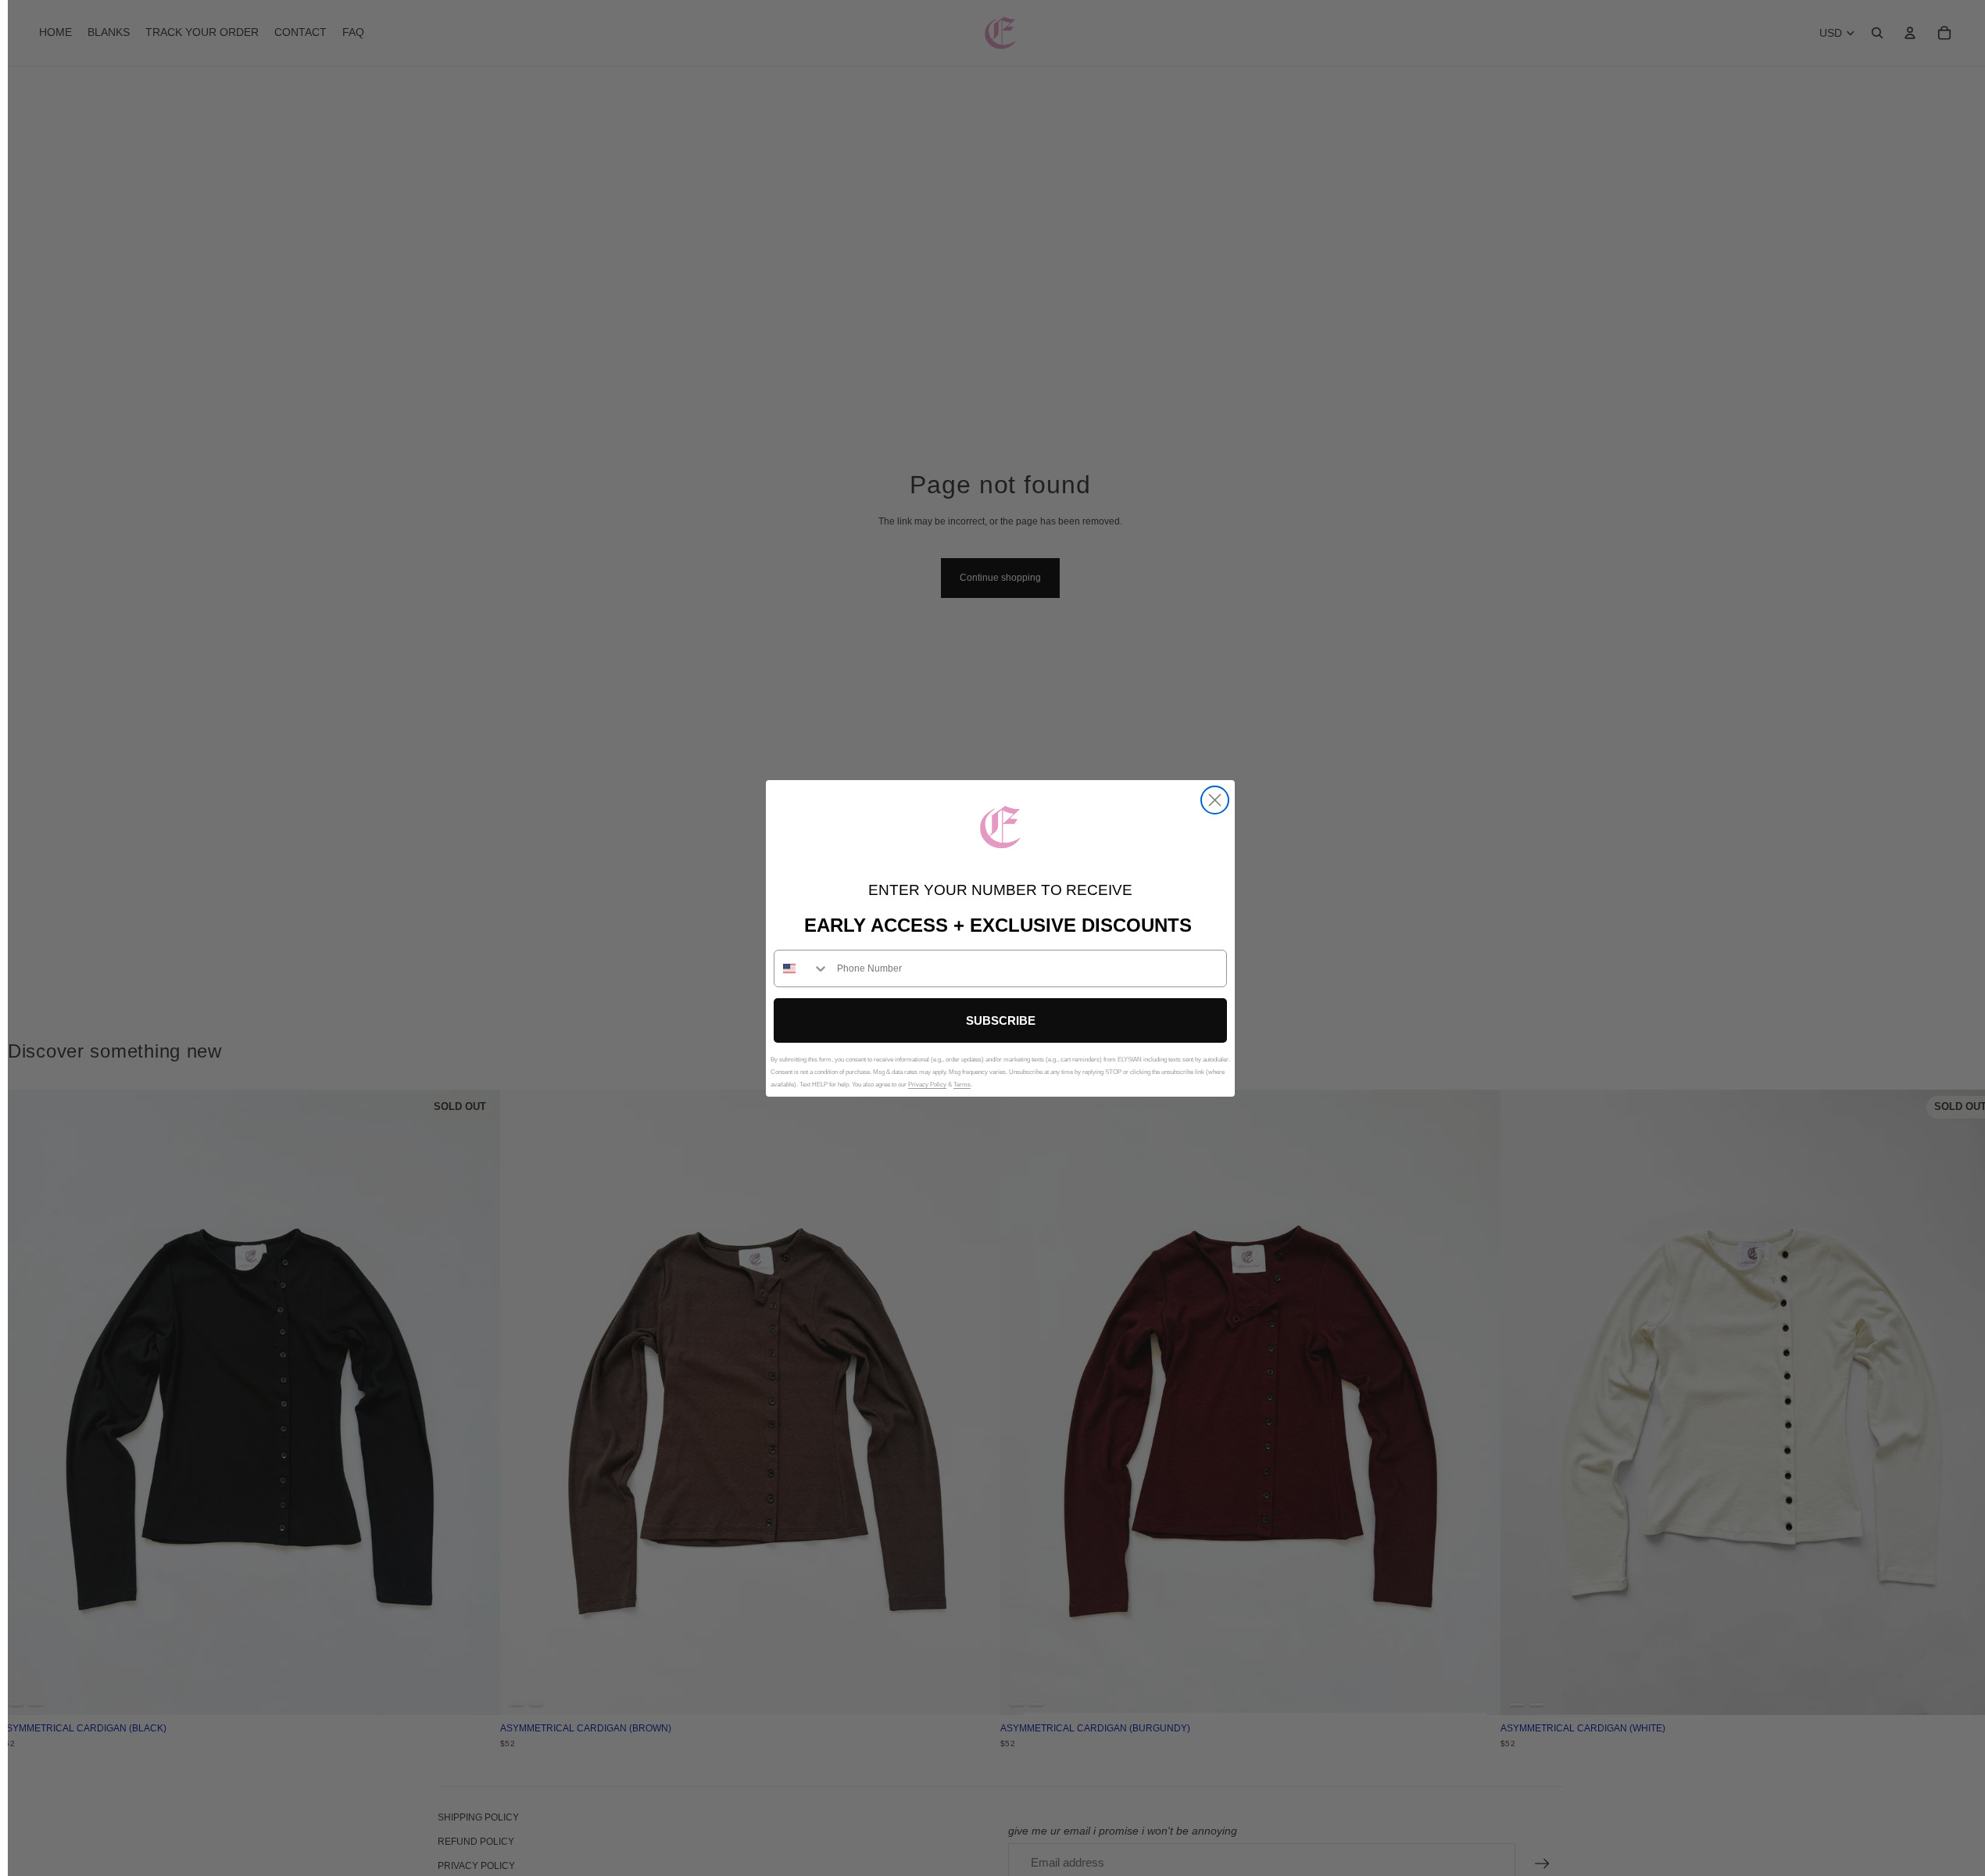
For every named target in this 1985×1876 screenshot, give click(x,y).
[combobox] (802, 968)
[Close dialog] (1215, 800)
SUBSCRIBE (1001, 1020)
